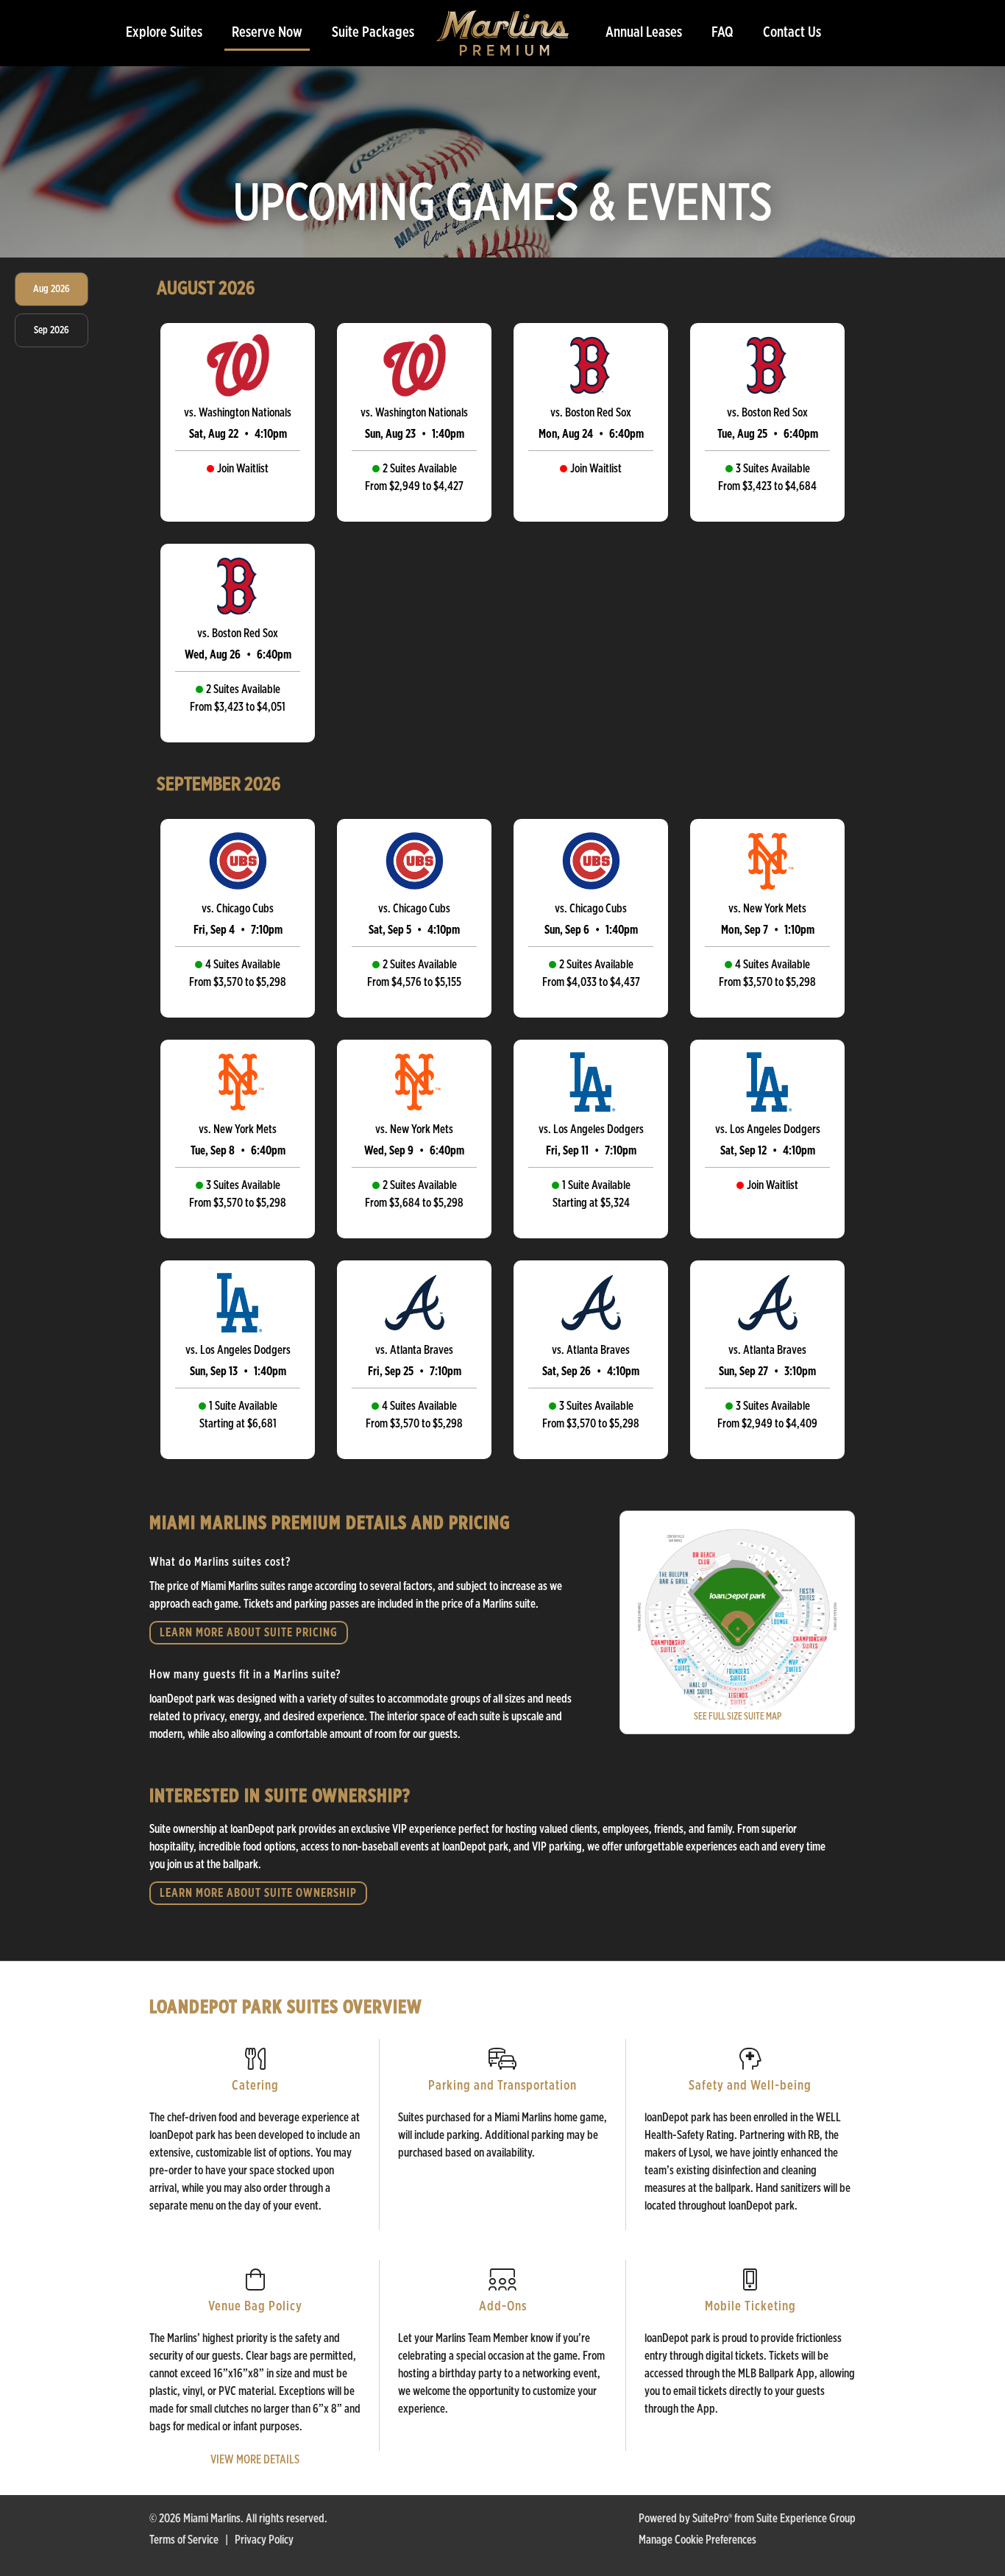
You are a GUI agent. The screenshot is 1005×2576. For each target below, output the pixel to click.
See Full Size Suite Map (738, 1717)
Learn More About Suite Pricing (249, 1633)
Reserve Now (267, 32)
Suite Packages (373, 32)
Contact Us (792, 32)
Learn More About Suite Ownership (258, 1893)
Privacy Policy (264, 2540)
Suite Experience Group (806, 2519)
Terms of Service (184, 2540)
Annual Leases (644, 32)
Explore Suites (164, 32)
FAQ (722, 32)
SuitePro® (712, 2519)
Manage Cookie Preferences (697, 2540)
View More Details (255, 2460)
